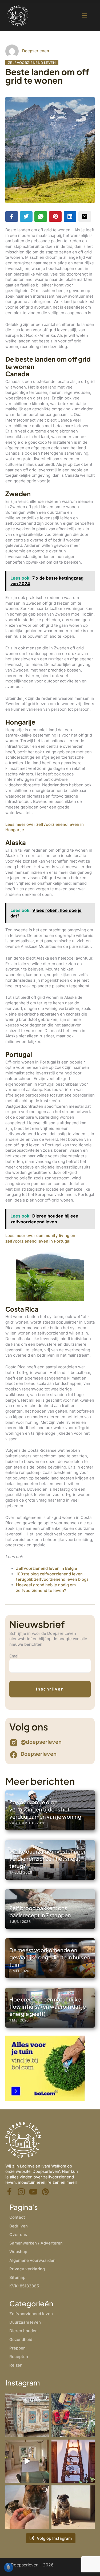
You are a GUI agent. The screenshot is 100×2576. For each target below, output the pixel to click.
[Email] (85, 217)
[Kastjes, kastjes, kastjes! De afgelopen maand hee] (27, 2415)
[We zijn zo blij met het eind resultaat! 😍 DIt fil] (27, 2461)
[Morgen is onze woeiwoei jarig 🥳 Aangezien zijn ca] (27, 2507)
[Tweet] (26, 217)
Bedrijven (19, 2226)
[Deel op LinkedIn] (70, 217)
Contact (17, 2217)
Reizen (16, 2365)
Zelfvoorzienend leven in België (47, 1568)
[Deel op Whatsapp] (41, 217)
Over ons (18, 2235)
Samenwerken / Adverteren (36, 2243)
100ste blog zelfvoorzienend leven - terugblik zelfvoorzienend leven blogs (52, 1577)
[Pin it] (55, 217)
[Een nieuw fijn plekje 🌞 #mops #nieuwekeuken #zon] (73, 2507)
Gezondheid (21, 2340)
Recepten (19, 2357)
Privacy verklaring (27, 2269)
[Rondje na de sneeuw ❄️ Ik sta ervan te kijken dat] (73, 2415)
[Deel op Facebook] (12, 217)
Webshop (18, 2252)
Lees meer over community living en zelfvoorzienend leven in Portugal (40, 1238)
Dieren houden (23, 2331)
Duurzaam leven (25, 2322)
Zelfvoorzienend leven (32, 62)
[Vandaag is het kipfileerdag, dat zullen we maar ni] (73, 2461)
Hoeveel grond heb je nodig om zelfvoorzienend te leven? (46, 1588)
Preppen (17, 2348)
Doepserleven (36, 51)
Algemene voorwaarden (32, 2260)
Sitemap (17, 2277)
